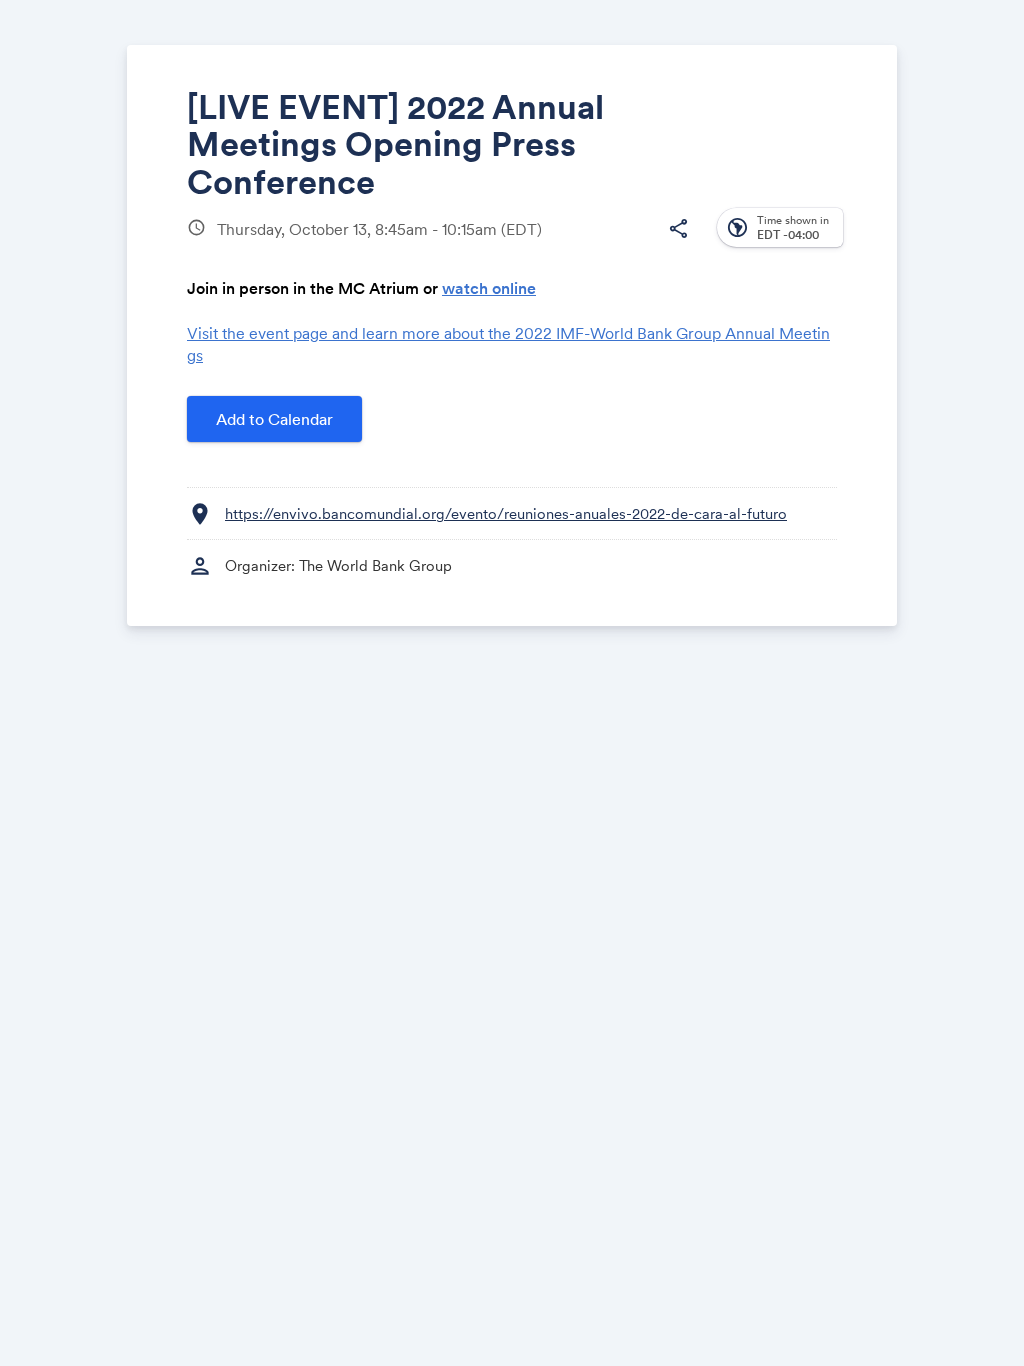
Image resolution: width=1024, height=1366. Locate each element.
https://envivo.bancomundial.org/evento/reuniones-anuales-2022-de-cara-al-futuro (506, 513)
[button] (678, 229)
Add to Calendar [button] (274, 419)
